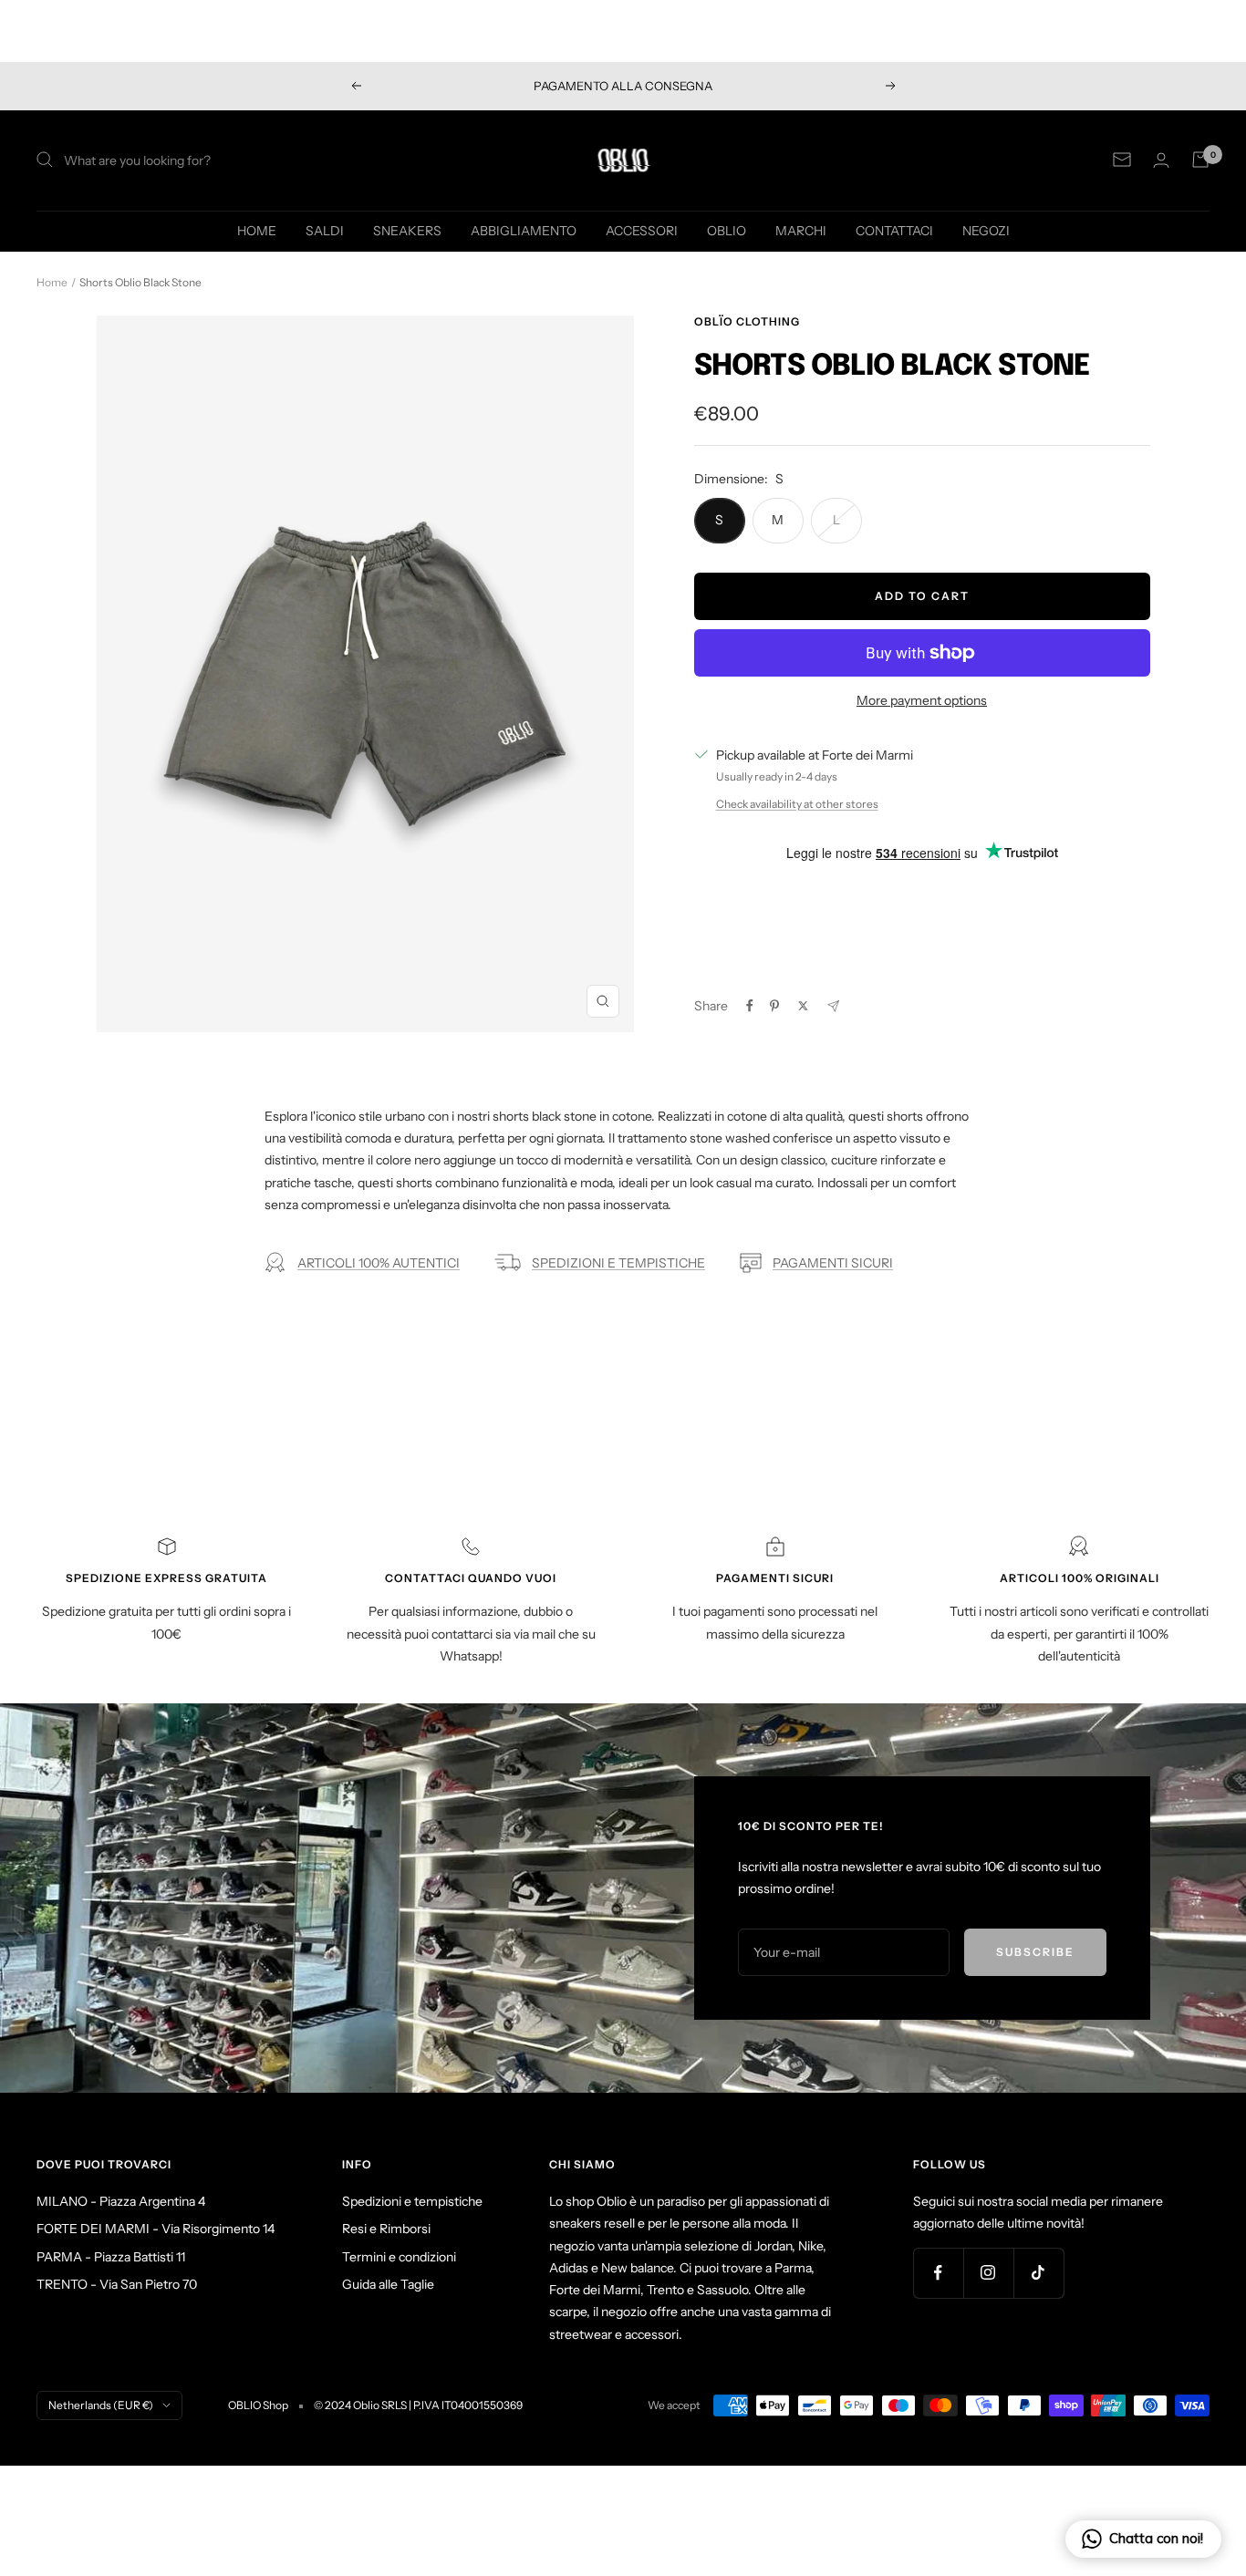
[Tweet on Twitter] (803, 1006)
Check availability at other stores (797, 804)
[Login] (1161, 160)
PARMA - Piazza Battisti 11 (111, 2257)
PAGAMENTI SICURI (833, 1263)
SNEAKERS (407, 230)
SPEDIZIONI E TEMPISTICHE (618, 1263)
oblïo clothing (747, 321)
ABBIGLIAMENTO (524, 230)
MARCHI (801, 230)
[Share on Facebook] (750, 1006)
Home (52, 282)
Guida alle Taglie (388, 2284)
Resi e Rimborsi (386, 2229)
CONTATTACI (894, 230)
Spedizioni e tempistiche (412, 2201)
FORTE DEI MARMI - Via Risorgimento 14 (156, 2229)
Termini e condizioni (399, 2257)
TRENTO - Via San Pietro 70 (117, 2284)
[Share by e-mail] (833, 1006)
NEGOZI (986, 230)
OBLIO (727, 230)
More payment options (922, 700)
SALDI (325, 230)
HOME (257, 230)
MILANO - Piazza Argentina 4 (121, 2201)
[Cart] (1200, 160)
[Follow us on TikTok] (1038, 2273)
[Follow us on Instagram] (988, 2273)
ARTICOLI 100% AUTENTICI (379, 1263)
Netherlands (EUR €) (101, 2405)
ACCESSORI (642, 230)
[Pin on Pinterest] (774, 1006)
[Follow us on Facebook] (938, 2273)
